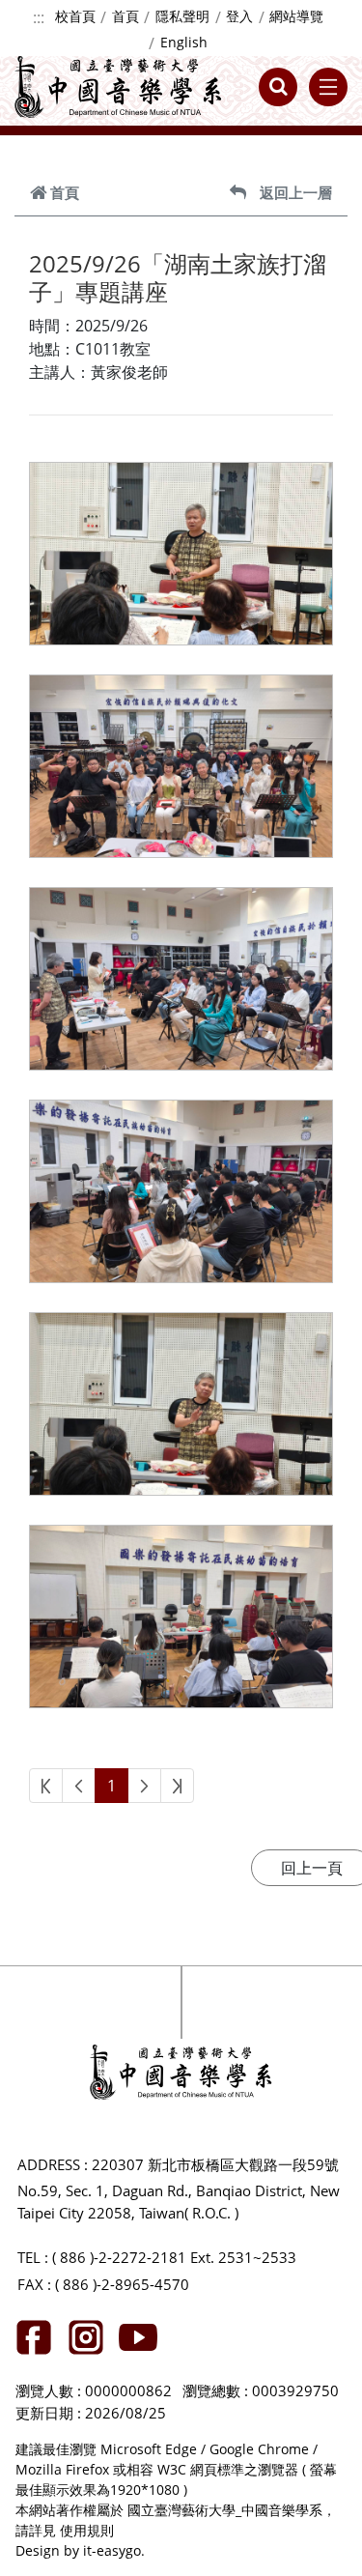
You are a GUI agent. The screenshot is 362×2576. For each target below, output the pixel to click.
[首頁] (118, 87)
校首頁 (75, 16)
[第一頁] (46, 1786)
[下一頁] (144, 1786)
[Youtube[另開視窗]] (138, 2337)
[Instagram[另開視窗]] (86, 2337)
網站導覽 (296, 16)
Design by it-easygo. (80, 2550)
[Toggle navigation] (328, 87)
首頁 (125, 16)
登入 (239, 16)
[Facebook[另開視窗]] (34, 2337)
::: (39, 17)
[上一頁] (79, 1786)
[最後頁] (177, 1786)
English (184, 42)
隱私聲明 (182, 16)
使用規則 (87, 2530)
